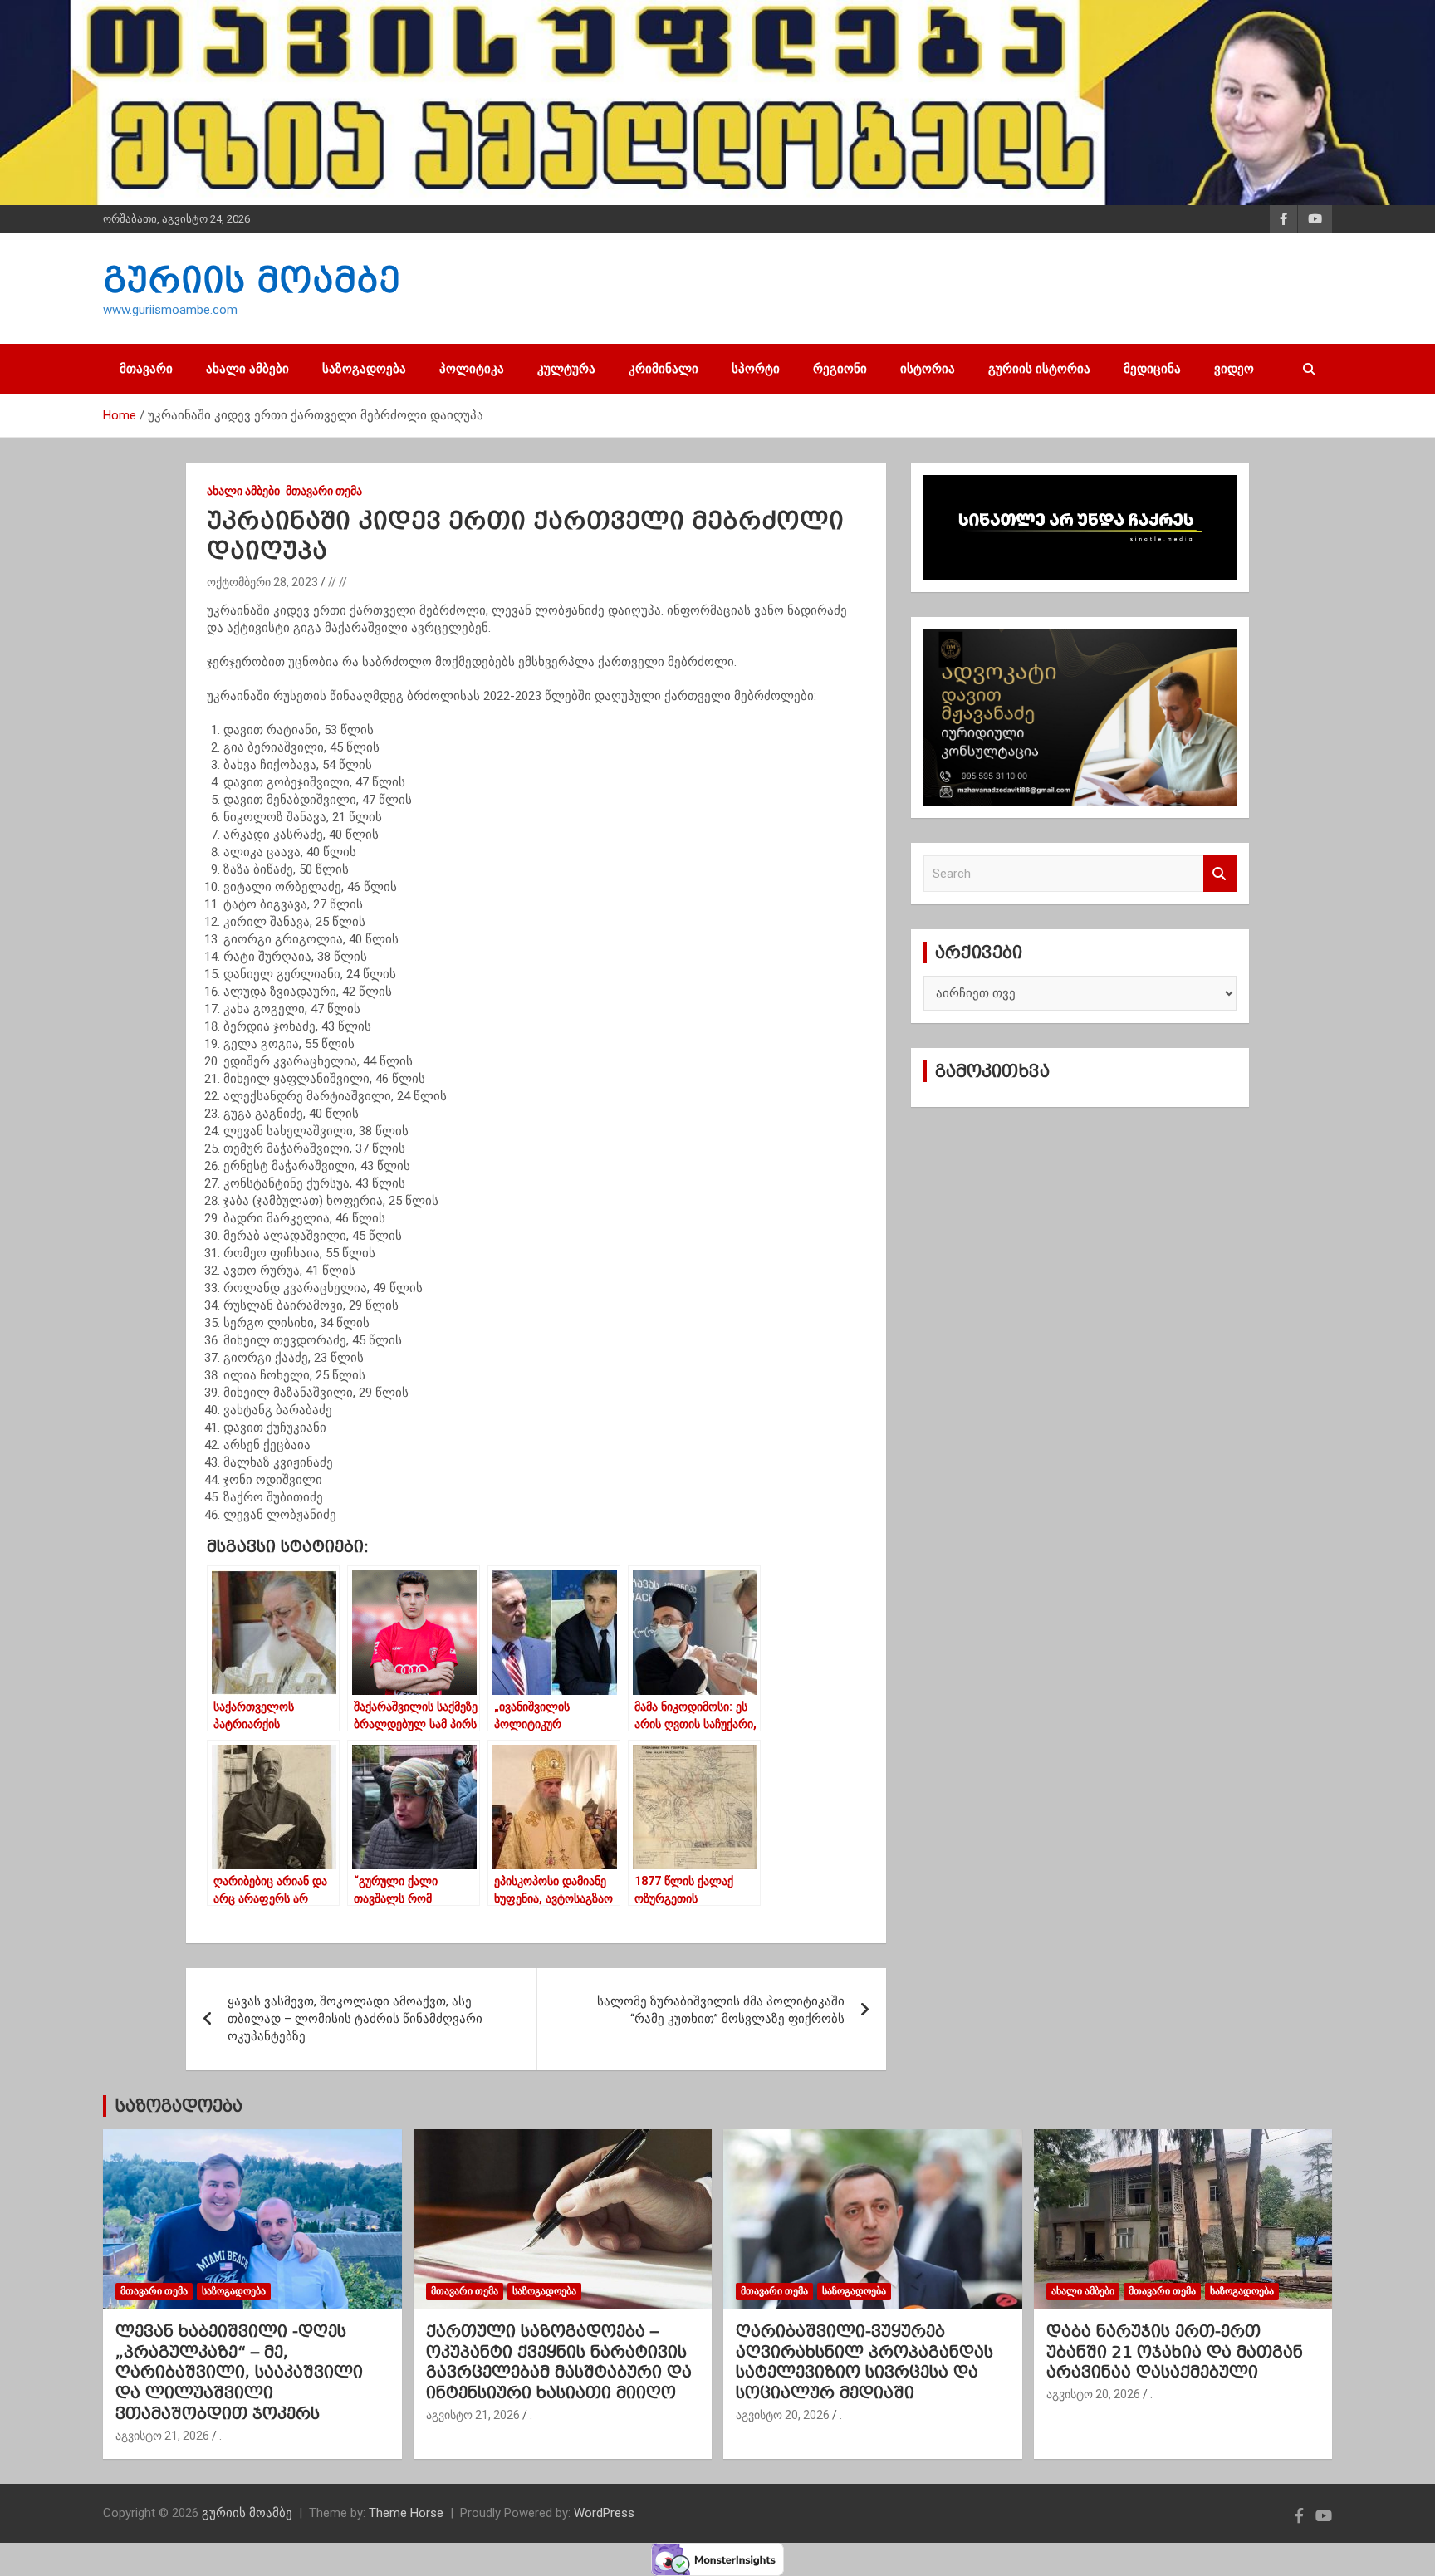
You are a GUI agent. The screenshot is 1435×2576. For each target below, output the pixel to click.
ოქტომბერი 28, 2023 (262, 582)
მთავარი (146, 369)
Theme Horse (406, 2513)
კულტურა (566, 369)
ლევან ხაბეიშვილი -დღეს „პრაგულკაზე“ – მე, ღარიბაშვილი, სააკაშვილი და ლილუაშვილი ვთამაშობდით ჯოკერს (239, 2372)
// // (338, 582)
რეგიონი (840, 369)
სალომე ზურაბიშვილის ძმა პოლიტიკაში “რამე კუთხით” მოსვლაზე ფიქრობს (721, 2010)
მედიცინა (1152, 369)
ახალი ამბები (247, 369)
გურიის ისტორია (1039, 369)
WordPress (604, 2513)
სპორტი (756, 369)
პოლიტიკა (472, 369)
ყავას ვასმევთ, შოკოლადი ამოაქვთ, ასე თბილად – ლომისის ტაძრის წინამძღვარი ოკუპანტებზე (355, 2019)
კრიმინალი (664, 369)
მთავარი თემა (324, 491)
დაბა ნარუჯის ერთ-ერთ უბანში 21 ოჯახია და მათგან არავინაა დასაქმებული (1175, 2351)
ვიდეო (1234, 369)
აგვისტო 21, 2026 (162, 2436)
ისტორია (928, 369)
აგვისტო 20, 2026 (783, 2415)
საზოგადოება (364, 369)
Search (1220, 874)
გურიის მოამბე (252, 280)
